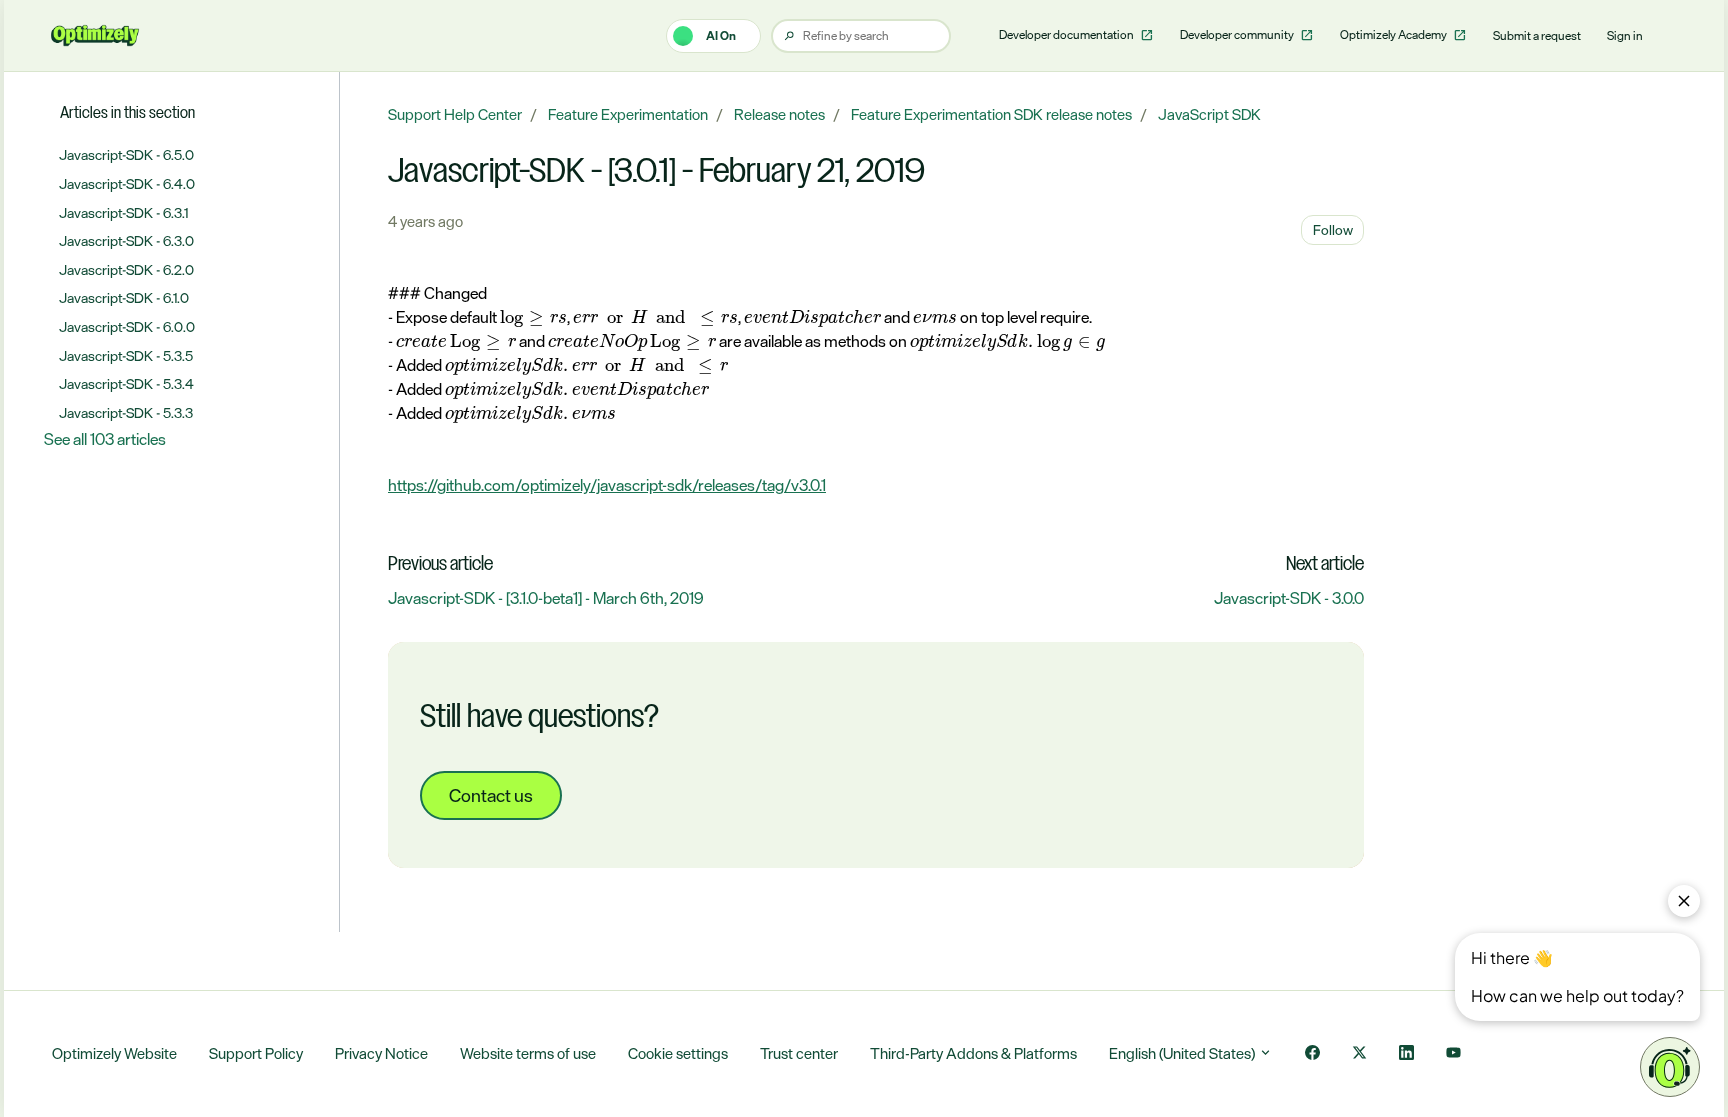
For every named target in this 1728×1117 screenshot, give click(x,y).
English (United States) (1183, 1053)
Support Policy (256, 1053)
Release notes (779, 114)
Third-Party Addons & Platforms (973, 1053)
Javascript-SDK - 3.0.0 (1289, 598)
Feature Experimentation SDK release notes (991, 114)
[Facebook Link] (1312, 1054)
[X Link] (1359, 1054)
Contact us (491, 795)
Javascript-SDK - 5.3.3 (126, 412)
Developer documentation (1067, 35)
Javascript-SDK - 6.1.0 (124, 297)
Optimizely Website (114, 1053)
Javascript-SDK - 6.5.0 (126, 154)
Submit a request (1537, 36)
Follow (1333, 229)
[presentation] (533, 318)
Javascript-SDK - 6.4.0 (127, 183)
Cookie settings (678, 1053)
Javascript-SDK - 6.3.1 (123, 212)
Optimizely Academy (1394, 35)
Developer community (1238, 35)
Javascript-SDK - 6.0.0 (127, 326)
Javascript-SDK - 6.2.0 (126, 269)
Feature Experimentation (628, 114)
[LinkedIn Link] (1406, 1054)
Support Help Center (455, 114)
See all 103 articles (105, 439)
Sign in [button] (1625, 36)
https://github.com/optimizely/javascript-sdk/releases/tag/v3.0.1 (607, 485)
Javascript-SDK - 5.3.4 (126, 383)
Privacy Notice (381, 1053)
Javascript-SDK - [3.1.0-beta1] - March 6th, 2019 (546, 598)
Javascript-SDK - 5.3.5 (126, 355)
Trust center (799, 1053)
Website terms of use (528, 1053)
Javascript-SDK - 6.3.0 (126, 240)
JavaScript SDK (1209, 114)
